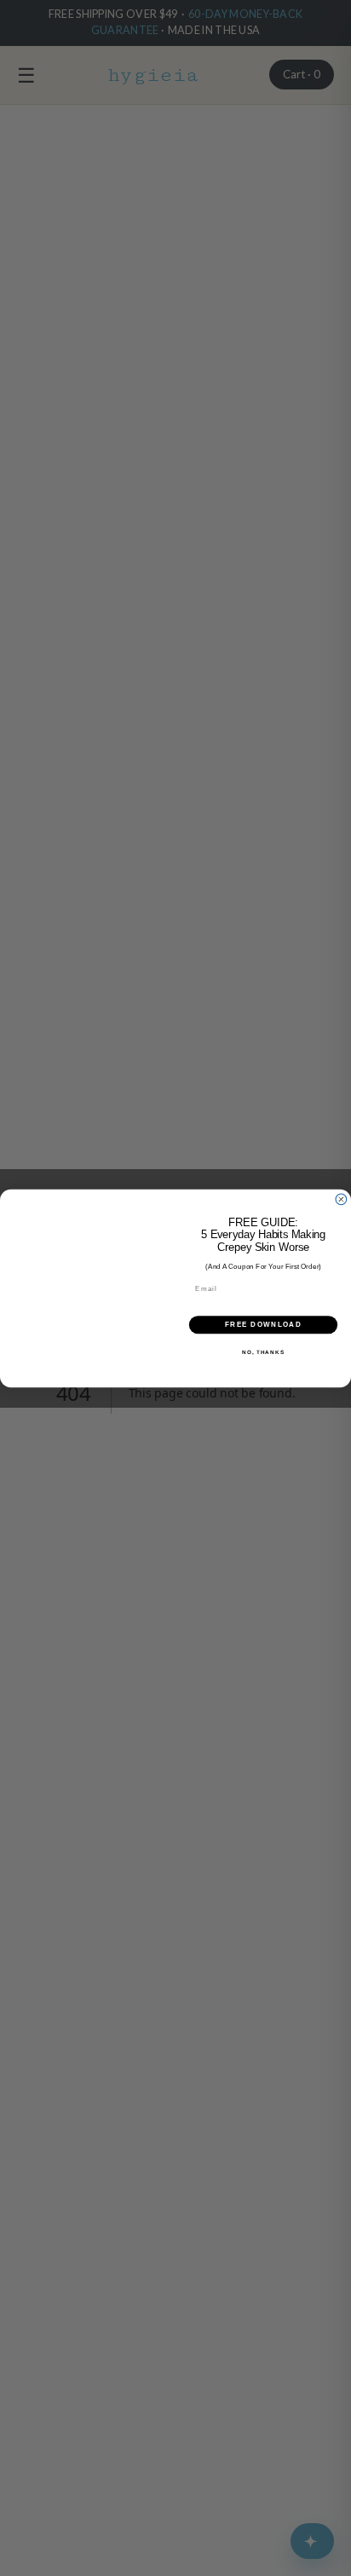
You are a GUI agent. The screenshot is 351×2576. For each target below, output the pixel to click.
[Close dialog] (341, 1199)
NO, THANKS (263, 1351)
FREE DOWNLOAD (263, 1325)
